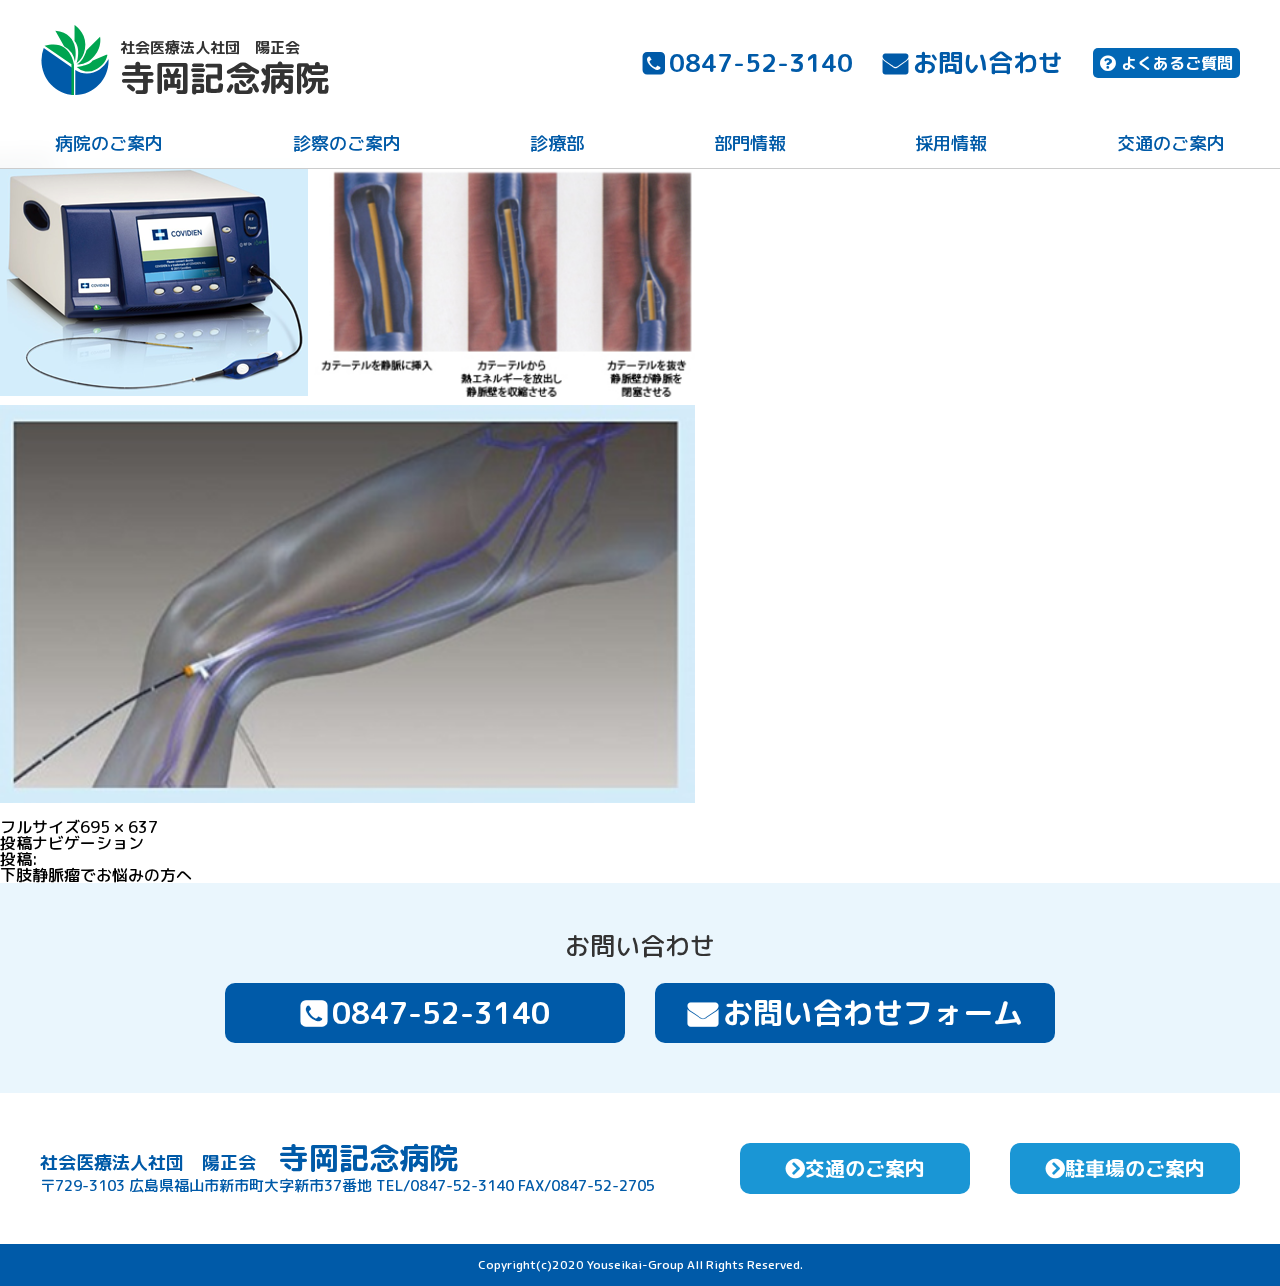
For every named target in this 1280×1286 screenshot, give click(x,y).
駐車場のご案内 (1135, 1168)
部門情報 (750, 143)
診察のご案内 (347, 143)
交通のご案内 (1171, 143)
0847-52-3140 (761, 62)
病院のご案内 (109, 143)
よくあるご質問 (1177, 63)
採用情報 (951, 143)
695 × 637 (119, 827)
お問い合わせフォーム (873, 1013)
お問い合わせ (988, 62)
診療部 (557, 143)
